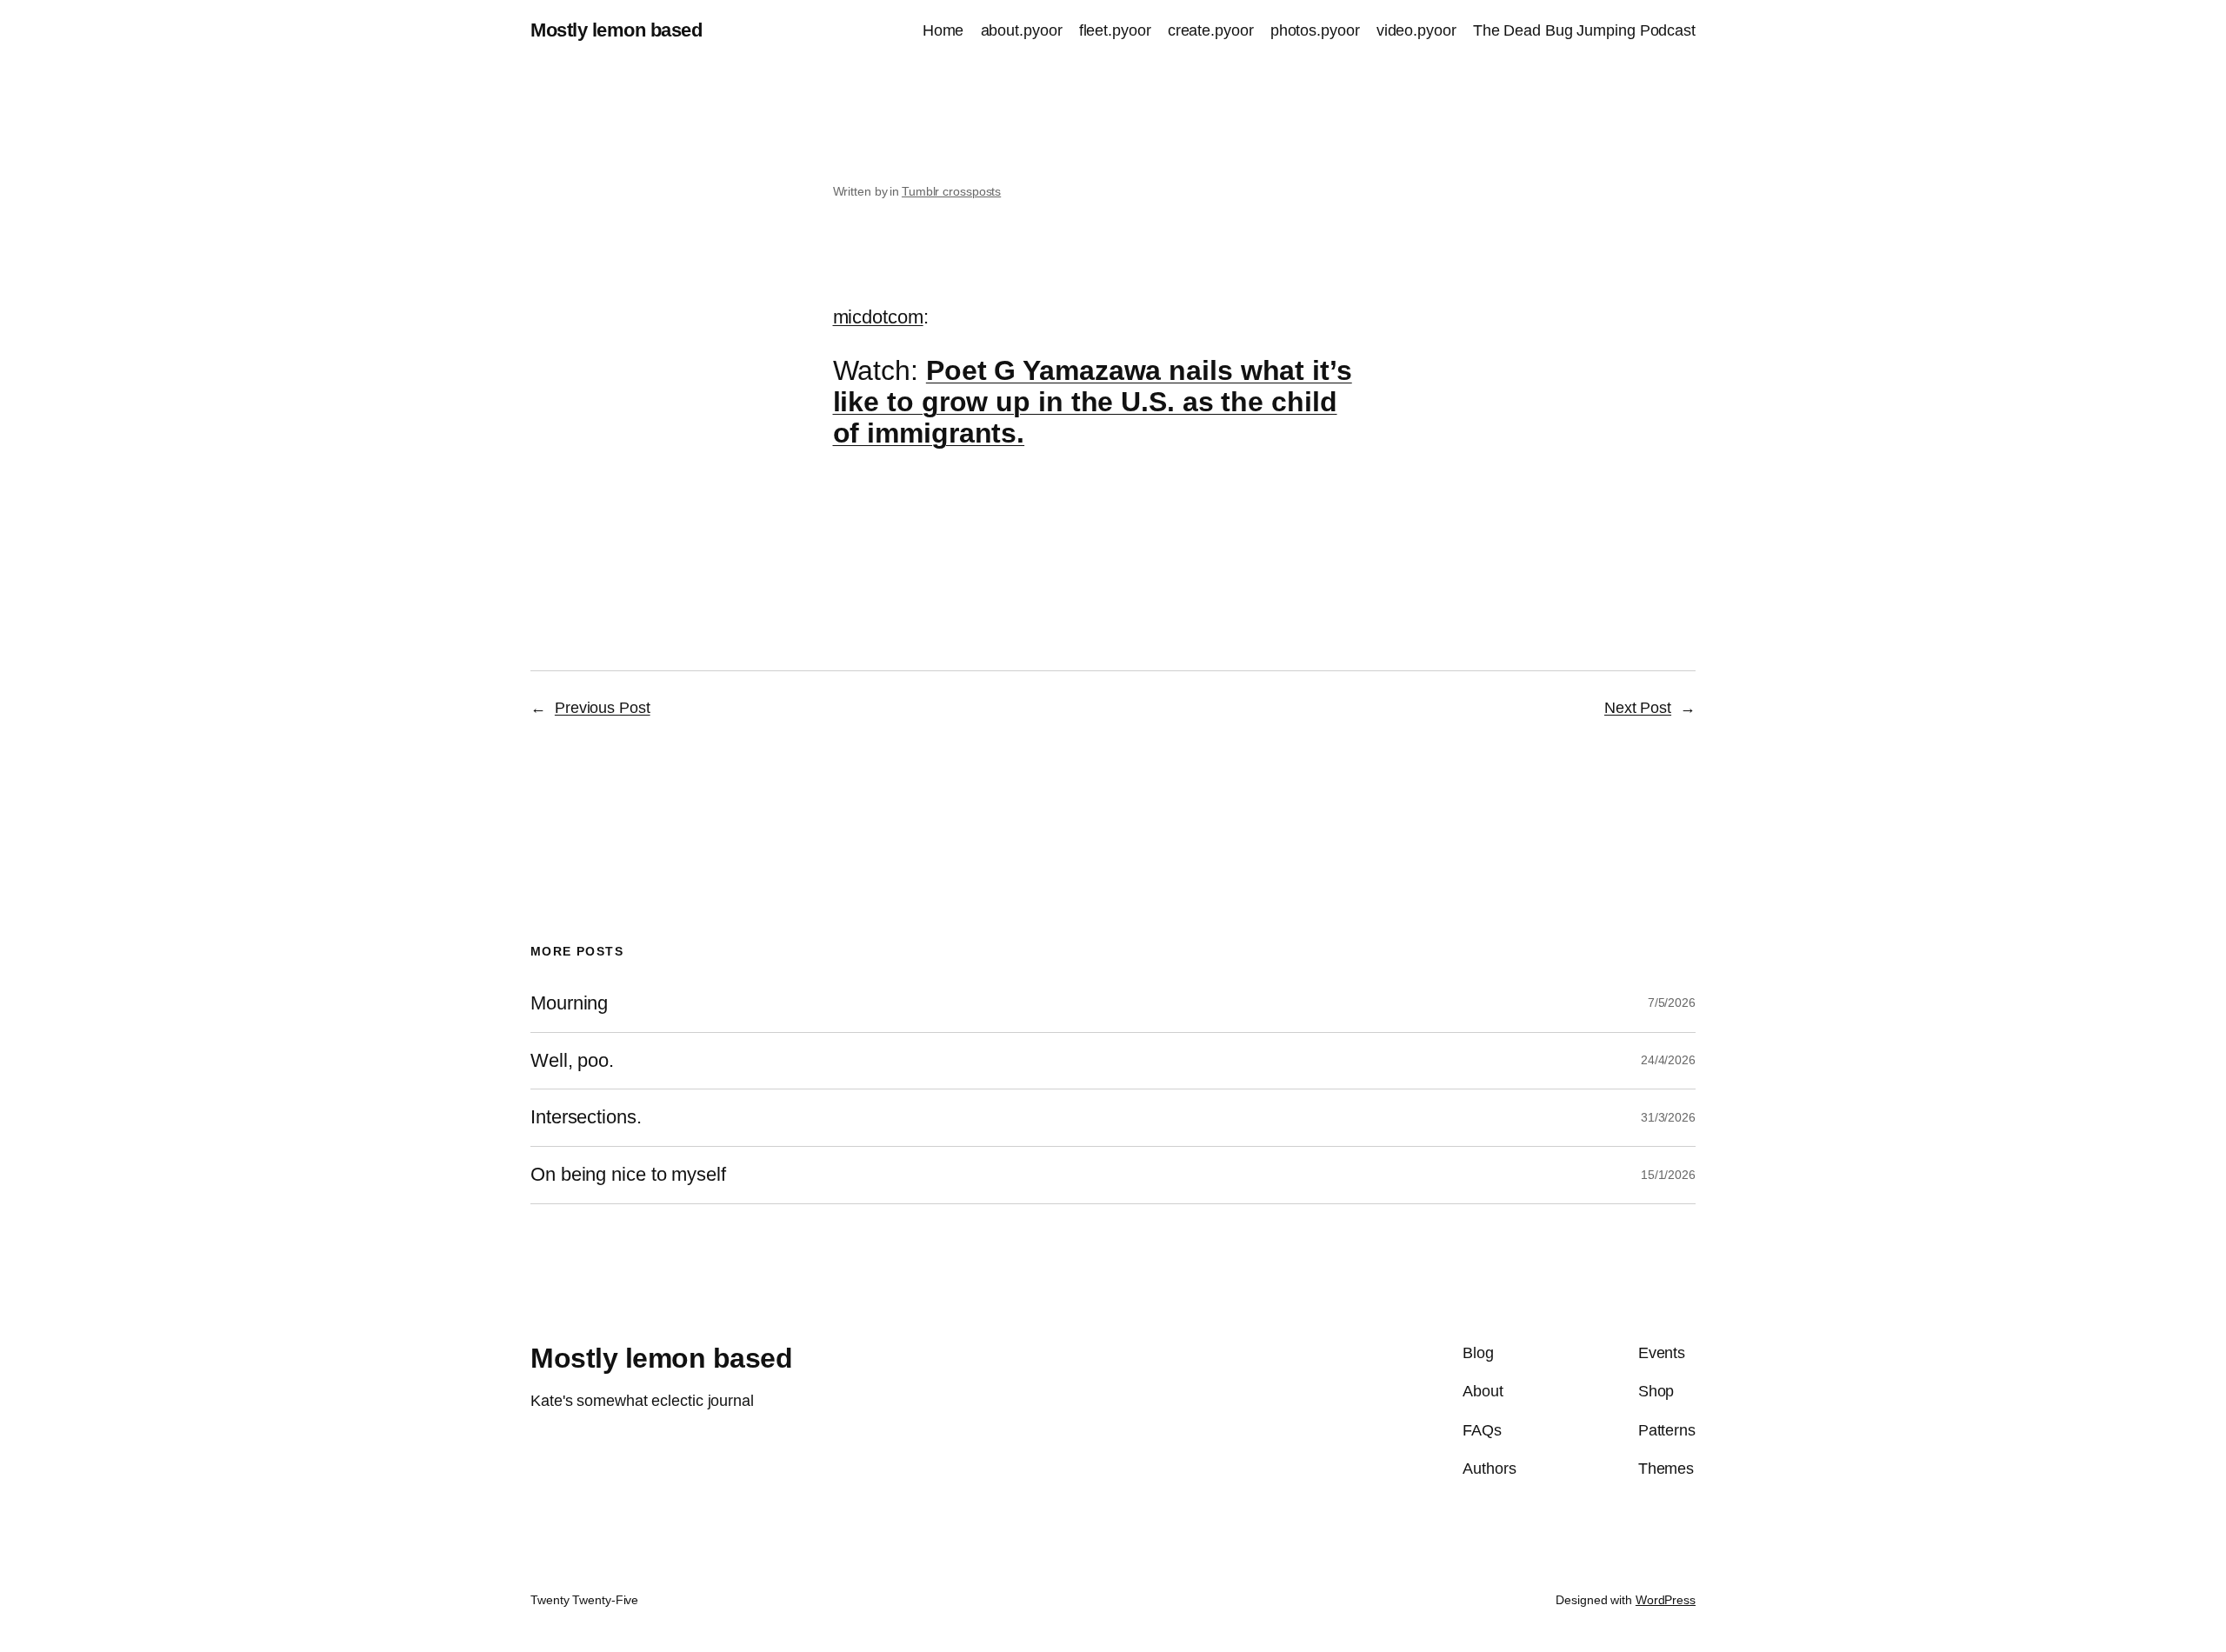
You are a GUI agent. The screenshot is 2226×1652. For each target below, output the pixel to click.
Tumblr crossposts (951, 191)
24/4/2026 (1668, 1060)
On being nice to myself (628, 1175)
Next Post (1638, 708)
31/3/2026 (1668, 1117)
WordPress (1666, 1600)
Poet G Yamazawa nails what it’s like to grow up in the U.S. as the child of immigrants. (1093, 402)
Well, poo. (572, 1061)
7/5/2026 (1672, 1003)
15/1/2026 (1668, 1175)
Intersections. (586, 1117)
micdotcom (878, 317)
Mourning (569, 1003)
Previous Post (603, 708)
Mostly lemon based (616, 30)
